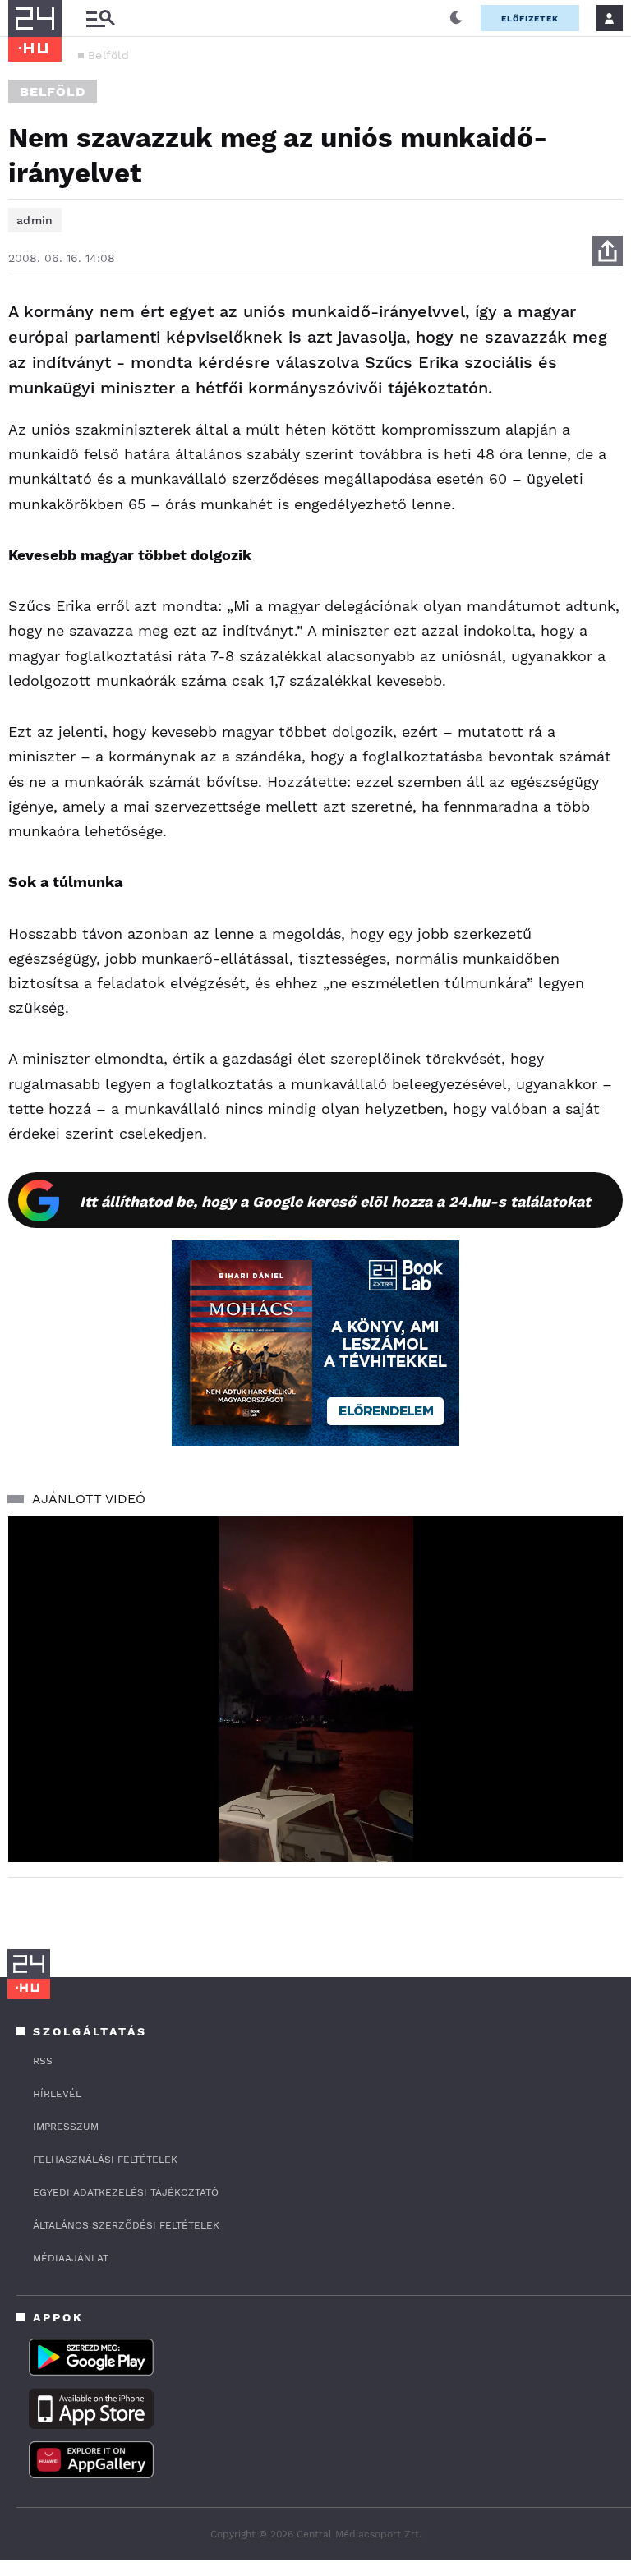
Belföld (108, 55)
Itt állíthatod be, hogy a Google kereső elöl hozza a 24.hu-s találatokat (335, 1201)
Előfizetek (530, 18)
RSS (43, 2061)
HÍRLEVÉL (57, 2094)
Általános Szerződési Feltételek (126, 2225)
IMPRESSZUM (66, 2127)
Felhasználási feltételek (105, 2160)
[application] (315, 1689)
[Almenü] (100, 18)
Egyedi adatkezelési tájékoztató (126, 2192)
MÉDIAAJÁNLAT (71, 2258)
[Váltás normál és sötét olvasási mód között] (456, 18)
